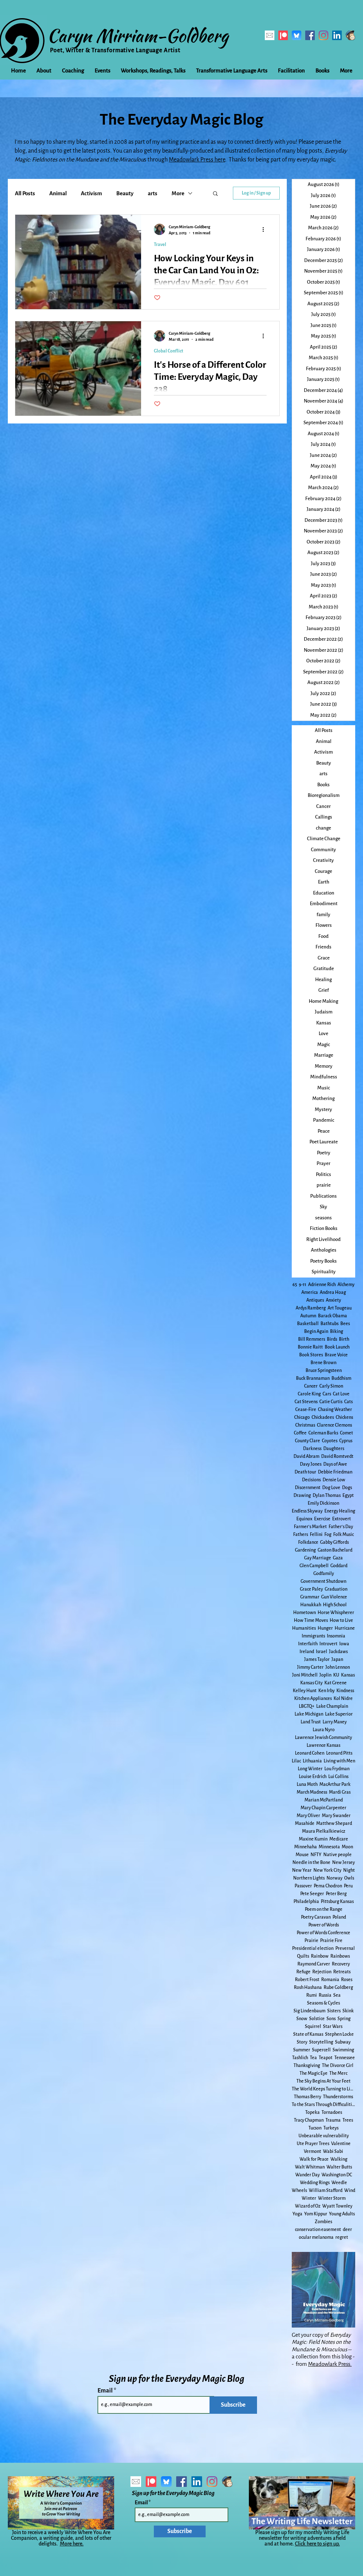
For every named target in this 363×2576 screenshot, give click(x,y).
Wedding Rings (315, 2183)
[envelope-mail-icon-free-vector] (270, 35)
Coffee (300, 1433)
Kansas (348, 1675)
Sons (331, 2019)
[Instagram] (323, 35)
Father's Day (341, 1527)
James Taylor (317, 1659)
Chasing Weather (335, 1410)
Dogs (347, 1488)
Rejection (322, 1972)
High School (335, 1605)
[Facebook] (310, 35)
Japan (337, 1659)
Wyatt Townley (337, 2206)
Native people (337, 1855)
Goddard (339, 1566)
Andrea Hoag (333, 1292)
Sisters (334, 2011)
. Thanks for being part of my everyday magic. (281, 160)
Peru (348, 1886)
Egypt (348, 1495)
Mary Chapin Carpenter (323, 1808)
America (310, 1292)
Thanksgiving (307, 2066)
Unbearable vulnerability (324, 2136)
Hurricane (345, 1628)
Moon (347, 1847)
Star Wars (333, 2027)
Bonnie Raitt (310, 1347)
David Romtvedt (337, 1456)
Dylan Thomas (327, 1495)
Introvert (328, 1644)
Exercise (322, 1519)
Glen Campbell (314, 1566)
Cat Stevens (306, 1402)
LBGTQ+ (307, 1706)
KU (336, 1675)
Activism (91, 193)
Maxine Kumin (313, 1839)
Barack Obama (333, 1316)
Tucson (315, 2128)
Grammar (310, 1597)
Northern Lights (309, 1878)
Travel (160, 245)
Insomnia (336, 1636)
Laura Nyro (324, 1730)
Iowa (344, 1644)
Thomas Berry (308, 2097)
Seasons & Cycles (323, 2003)
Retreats (342, 1972)
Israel (322, 1652)
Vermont (312, 2151)
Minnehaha (306, 1847)
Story (302, 2042)
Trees (348, 2120)
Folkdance (308, 1542)
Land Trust (311, 1722)
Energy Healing (340, 1511)
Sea (337, 1995)
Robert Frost (307, 1980)
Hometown (305, 1613)
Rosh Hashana (308, 1987)
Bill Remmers (312, 1339)
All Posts (25, 193)
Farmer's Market (310, 1527)
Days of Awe (335, 1464)
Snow (302, 2019)
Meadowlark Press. (330, 2364)
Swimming (343, 2050)
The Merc (338, 2073)
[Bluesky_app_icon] (297, 35)
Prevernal (345, 1948)
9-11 (303, 1285)
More (178, 193)
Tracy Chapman (309, 2120)
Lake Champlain (332, 1706)
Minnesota (329, 1847)
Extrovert (342, 1519)
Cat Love (341, 1394)
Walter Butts (339, 2167)
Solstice (317, 2019)
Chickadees (323, 1417)
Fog (328, 1535)
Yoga (297, 2214)
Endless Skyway (307, 1511)
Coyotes (330, 1441)
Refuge (303, 1972)
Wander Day (308, 2175)
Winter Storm (332, 2198)
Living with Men (339, 1761)
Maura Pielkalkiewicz (324, 1831)
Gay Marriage (318, 1558)
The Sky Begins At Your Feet (323, 2081)
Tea (313, 2058)
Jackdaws (338, 1652)
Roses (347, 1980)
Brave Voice (336, 1355)
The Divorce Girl (338, 2066)
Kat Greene (336, 1683)
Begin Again (316, 1331)
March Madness (312, 1792)
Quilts (303, 1956)
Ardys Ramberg (311, 1308)
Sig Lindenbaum (309, 2011)
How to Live (341, 1620)
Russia (325, 1995)
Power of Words (324, 1925)
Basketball (308, 1324)
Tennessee (345, 2058)
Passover (303, 1886)
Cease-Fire (306, 1410)
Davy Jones (311, 1464)
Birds (332, 1339)
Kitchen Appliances (313, 1699)
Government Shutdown (323, 1581)
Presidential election (313, 1948)
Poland (339, 1917)
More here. (72, 2544)
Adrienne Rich (322, 1285)
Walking (339, 2159)
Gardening (305, 1550)
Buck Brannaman (313, 1378)
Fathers (301, 1535)
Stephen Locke (339, 2034)
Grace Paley (311, 1589)
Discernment (308, 1488)
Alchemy (346, 1285)
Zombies (323, 2222)
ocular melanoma (316, 2237)
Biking (337, 1331)
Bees (345, 1324)
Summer (302, 2050)
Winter (309, 2198)
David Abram (306, 1456)
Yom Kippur (316, 2214)
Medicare (339, 1839)
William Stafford (326, 2191)
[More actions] (266, 229)
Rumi (312, 1995)
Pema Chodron (328, 1886)
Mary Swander (336, 1816)
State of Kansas (308, 2034)
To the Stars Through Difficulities (323, 2105)
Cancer (311, 1386)
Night (349, 1870)
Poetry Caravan (316, 1917)
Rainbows (340, 1956)
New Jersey (344, 1863)
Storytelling (321, 2042)
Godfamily (324, 1574)
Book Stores (311, 1355)
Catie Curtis (331, 1402)
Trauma (333, 2120)
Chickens (344, 1417)
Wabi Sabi (333, 2151)
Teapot (326, 2058)
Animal (58, 193)
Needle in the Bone (311, 1863)
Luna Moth (307, 1784)
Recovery (341, 1964)
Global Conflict (169, 351)
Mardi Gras (340, 1792)
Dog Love (331, 1488)
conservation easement (318, 2230)
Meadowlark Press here (197, 160)
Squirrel (313, 2027)
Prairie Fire (331, 1941)
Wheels (299, 2191)
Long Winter (310, 1769)
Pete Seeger (312, 1894)
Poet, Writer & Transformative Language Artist (115, 50)
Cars (327, 1394)
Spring (344, 2019)
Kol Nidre (343, 1699)
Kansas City (311, 1683)
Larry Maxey (335, 1722)
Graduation (336, 1589)
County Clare (308, 1441)
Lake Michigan (309, 1714)
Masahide (305, 1823)
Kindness (345, 1691)
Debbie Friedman (335, 1472)
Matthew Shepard (334, 1823)
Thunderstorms (338, 2097)
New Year (302, 1870)
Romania (330, 1980)
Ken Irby (326, 1691)
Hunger (325, 1628)
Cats (348, 1402)
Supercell (321, 2050)
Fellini (316, 1535)
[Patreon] (283, 35)
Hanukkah (311, 1605)
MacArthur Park (335, 1784)
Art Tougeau (340, 1308)
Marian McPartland (324, 1800)
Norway (334, 1878)
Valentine (341, 2144)
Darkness (312, 1449)
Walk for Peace (314, 2159)
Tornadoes (332, 2112)
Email (106, 2391)
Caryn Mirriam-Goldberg (138, 35)
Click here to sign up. (317, 2544)
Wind (350, 2191)
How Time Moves (311, 1620)
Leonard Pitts (339, 1753)
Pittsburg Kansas (337, 1902)
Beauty (125, 193)
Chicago (302, 1417)
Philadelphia (306, 1902)
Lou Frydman (337, 1769)
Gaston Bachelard (335, 1550)
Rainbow (320, 1956)
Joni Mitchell (305, 1675)
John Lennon (338, 1667)
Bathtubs (330, 1324)
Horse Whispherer (336, 1613)
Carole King (309, 1394)
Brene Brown (323, 1363)
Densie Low (334, 1480)
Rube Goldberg (338, 1987)
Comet (347, 1433)
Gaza (338, 1558)
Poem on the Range (324, 1909)
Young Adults (342, 2214)
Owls (349, 1878)
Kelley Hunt (305, 1691)
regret (342, 2237)
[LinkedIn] (337, 35)
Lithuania (312, 1761)
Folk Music (344, 1535)
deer (347, 2230)
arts (153, 193)
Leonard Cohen (310, 1753)
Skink (348, 2011)
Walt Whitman (310, 2167)
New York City (327, 1870)
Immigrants (313, 1636)
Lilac (296, 1761)
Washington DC (337, 2175)
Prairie (311, 1941)
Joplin (325, 1675)
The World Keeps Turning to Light (323, 2089)
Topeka (312, 2112)
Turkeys (331, 2128)
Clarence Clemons (334, 1425)
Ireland (307, 1652)
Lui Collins (338, 1777)
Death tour (305, 1472)
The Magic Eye (314, 2073)
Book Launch (337, 1347)
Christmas (305, 1425)
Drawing (302, 1495)
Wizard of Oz (308, 2206)
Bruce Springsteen (324, 1371)
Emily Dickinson (323, 1503)
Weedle (339, 2183)
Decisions (311, 1480)
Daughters (334, 1449)
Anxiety (333, 1300)
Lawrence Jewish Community (323, 1738)
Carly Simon (331, 1386)
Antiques (315, 1300)
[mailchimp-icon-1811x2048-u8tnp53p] (350, 35)
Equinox (304, 1519)
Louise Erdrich (313, 1777)
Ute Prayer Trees (313, 2144)
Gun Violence (334, 1597)
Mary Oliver (308, 1816)
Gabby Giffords (334, 1542)
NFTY (316, 1855)
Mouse (302, 1855)
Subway (343, 2042)
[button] (215, 194)
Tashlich (300, 2058)
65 (295, 1285)
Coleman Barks (323, 1433)
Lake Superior (339, 1714)
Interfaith (308, 1644)
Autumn (308, 1316)
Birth (344, 1339)
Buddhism (341, 1378)
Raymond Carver (314, 1964)
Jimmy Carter (310, 1667)
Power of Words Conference (323, 1933)
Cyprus (346, 1441)
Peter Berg (336, 1894)
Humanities (304, 1628)
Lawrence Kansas (323, 1745)
